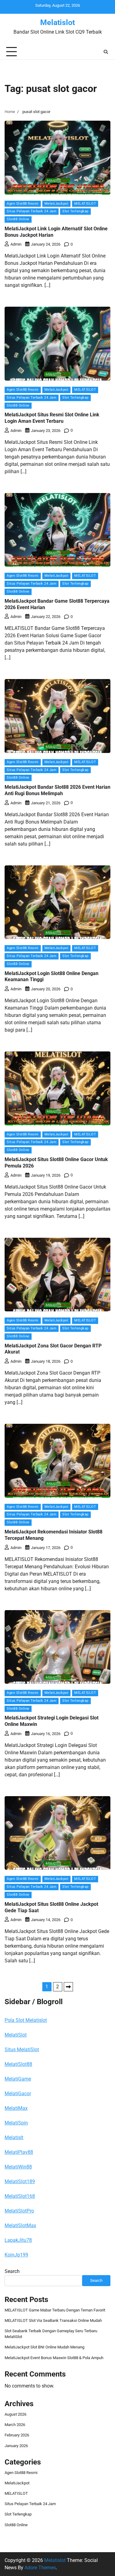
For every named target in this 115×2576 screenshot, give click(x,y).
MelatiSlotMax (20, 2225)
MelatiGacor (18, 2094)
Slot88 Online (18, 219)
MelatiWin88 (18, 2167)
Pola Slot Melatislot (26, 2020)
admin (16, 244)
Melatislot (57, 22)
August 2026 (15, 2414)
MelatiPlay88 (19, 2152)
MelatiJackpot (57, 204)
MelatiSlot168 (20, 2196)
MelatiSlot (16, 2035)
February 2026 (17, 2435)
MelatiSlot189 (20, 2181)
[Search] (106, 52)
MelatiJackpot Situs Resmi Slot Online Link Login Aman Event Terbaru (52, 418)
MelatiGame (18, 2079)
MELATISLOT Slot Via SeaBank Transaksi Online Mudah (53, 2320)
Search (12, 2271)
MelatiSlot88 (18, 2064)
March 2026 (15, 2425)
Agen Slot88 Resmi (23, 204)
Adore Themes (40, 2568)
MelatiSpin (16, 2123)
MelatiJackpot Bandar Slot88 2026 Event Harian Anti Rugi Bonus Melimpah (57, 790)
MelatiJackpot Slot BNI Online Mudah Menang (44, 2347)
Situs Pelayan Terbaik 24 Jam (32, 211)
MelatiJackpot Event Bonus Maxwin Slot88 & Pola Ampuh (54, 2358)
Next (68, 1987)
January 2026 (16, 2446)
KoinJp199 (16, 2255)
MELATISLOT (85, 204)
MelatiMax (16, 2108)
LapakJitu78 (18, 2240)
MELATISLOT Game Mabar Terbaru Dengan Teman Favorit (55, 2310)
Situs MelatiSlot (22, 2050)
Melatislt (14, 2138)
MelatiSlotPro (19, 2211)
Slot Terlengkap (75, 211)
